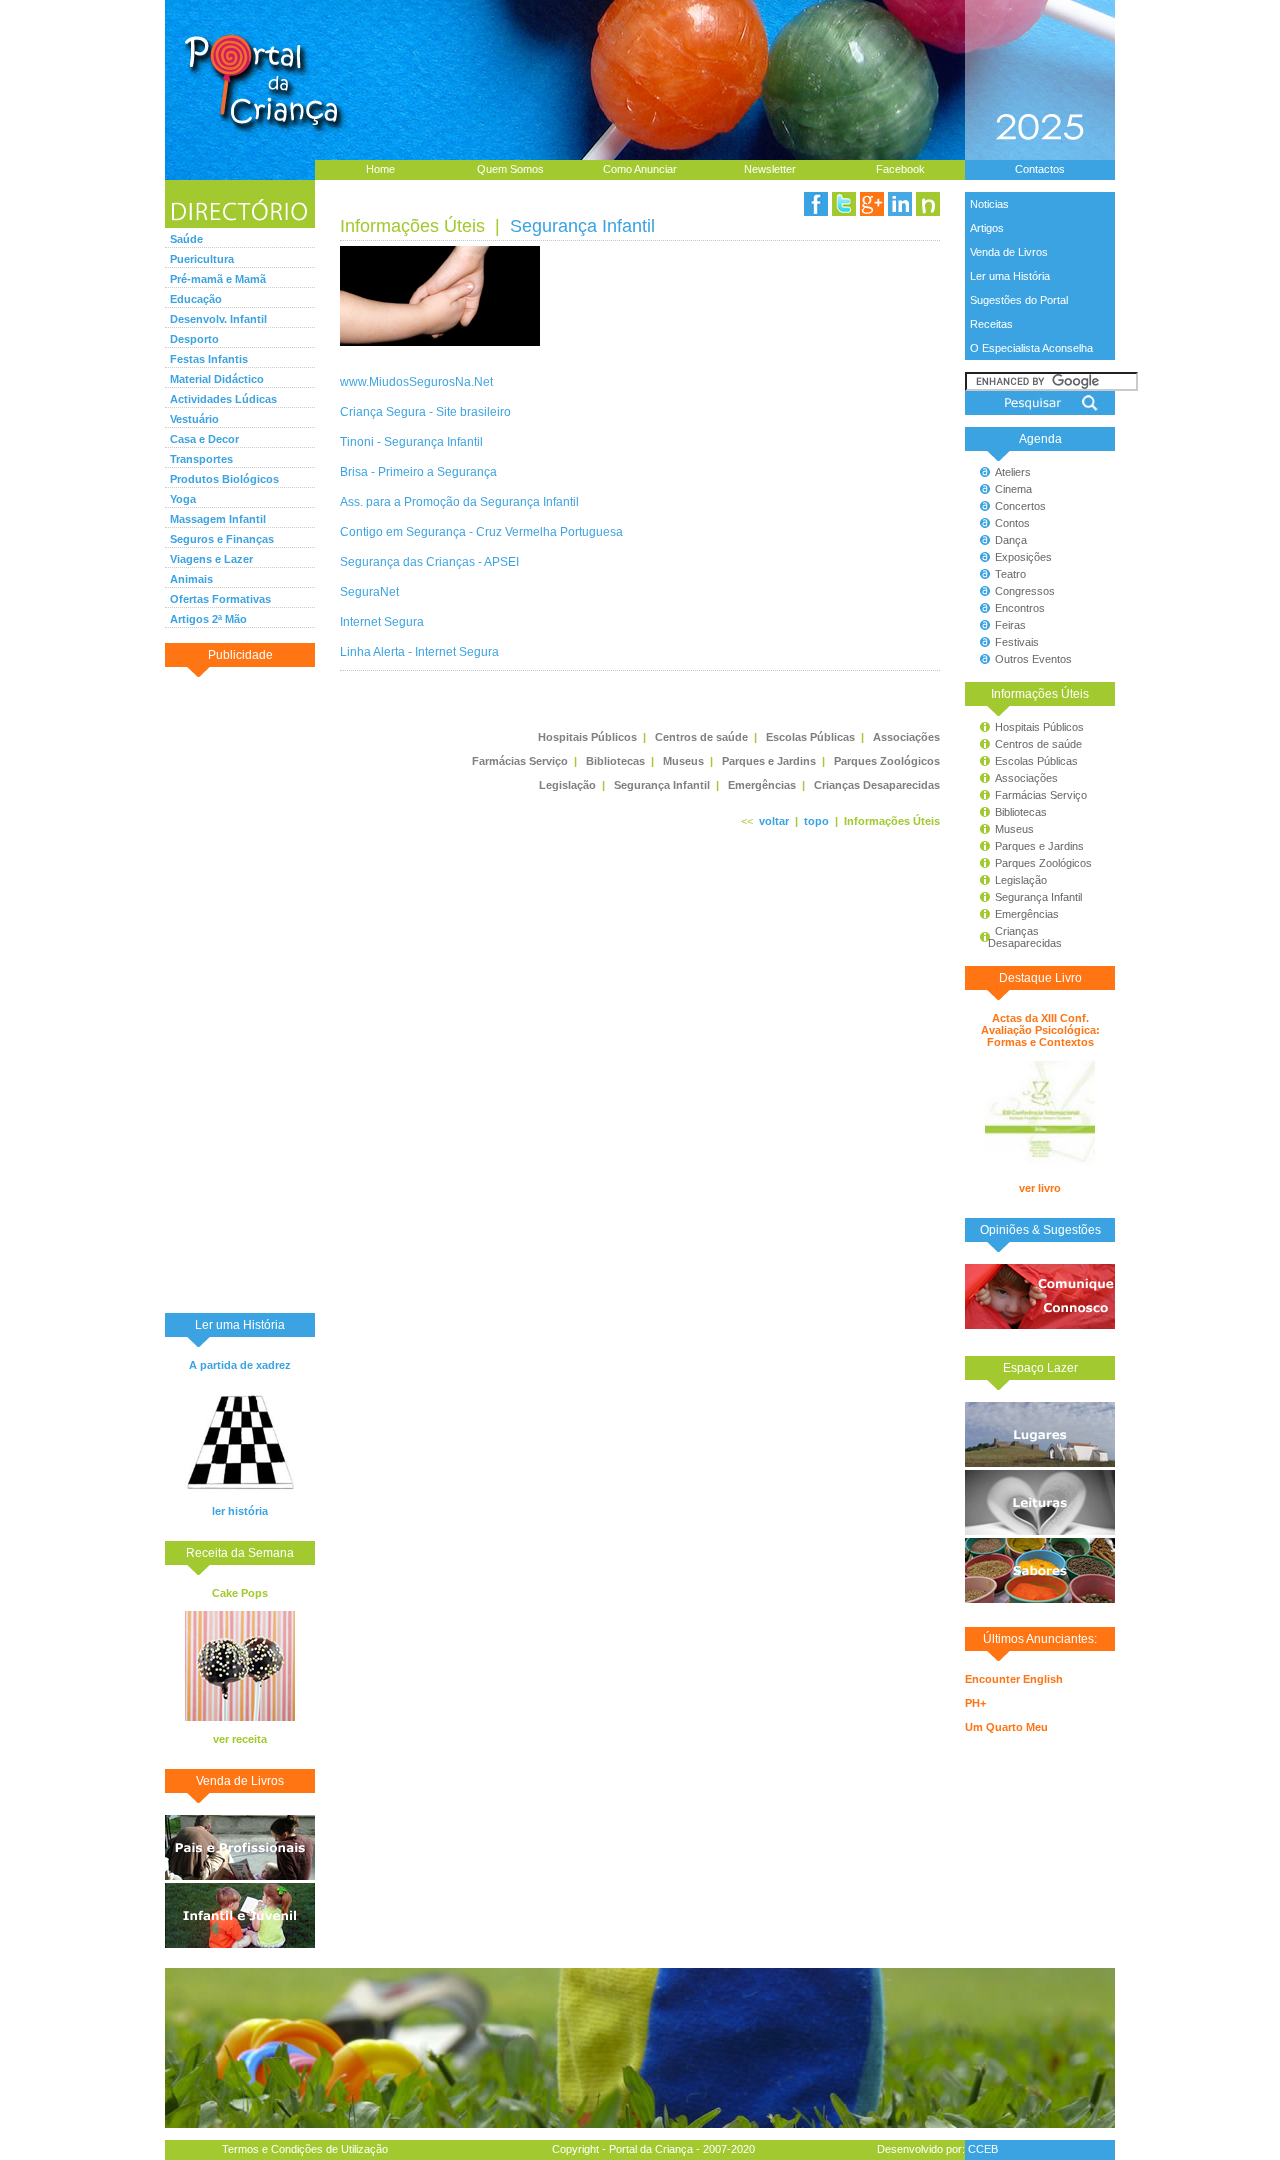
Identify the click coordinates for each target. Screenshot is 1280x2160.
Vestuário (194, 419)
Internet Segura (382, 621)
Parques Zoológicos (1043, 863)
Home (380, 169)
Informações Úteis (412, 226)
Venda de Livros (1009, 252)
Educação (196, 299)
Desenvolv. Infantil (218, 319)
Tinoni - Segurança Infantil (411, 441)
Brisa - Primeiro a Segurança (418, 471)
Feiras (1010, 625)
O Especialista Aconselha (1031, 348)
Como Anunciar (640, 169)
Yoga (183, 499)
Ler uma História (1010, 276)
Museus (1014, 829)
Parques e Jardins (1039, 846)
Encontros (1020, 608)
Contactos (1040, 169)
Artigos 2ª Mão (208, 619)
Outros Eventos (1033, 659)
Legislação (1021, 880)
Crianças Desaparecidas (1016, 937)
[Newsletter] (928, 204)
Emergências (1027, 914)
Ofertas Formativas (220, 599)
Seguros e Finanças (222, 539)
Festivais (1017, 642)
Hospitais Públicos (1039, 727)
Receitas (991, 324)
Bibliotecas (1021, 812)
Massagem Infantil (218, 519)
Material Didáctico (217, 379)
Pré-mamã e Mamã (218, 279)
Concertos (1020, 506)
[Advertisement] (240, 989)
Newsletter (770, 169)
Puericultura (202, 259)
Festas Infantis (209, 359)
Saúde (186, 239)
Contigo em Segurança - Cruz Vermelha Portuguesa (481, 531)
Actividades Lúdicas (223, 399)
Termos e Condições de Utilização (305, 2149)
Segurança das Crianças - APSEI (429, 561)
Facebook (900, 169)
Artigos (987, 228)
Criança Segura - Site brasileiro (425, 411)
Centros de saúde (1038, 744)
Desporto (194, 339)
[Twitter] (844, 204)
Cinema (1013, 489)
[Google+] (872, 204)
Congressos (1025, 591)
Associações (1026, 778)
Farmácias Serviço (1041, 795)
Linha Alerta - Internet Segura (419, 651)
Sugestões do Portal (1019, 300)
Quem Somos (510, 169)
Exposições (1023, 557)
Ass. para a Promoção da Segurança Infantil (459, 501)
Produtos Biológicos (224, 479)
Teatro (1010, 574)
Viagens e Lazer (211, 559)
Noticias (989, 204)
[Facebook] (816, 204)
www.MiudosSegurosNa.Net (416, 381)
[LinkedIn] (900, 204)
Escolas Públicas (1036, 761)
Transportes (201, 459)
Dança (1011, 540)
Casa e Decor (204, 439)
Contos (1012, 523)
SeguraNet (369, 591)
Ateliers (1013, 472)
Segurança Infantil (1038, 897)
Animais (191, 579)
